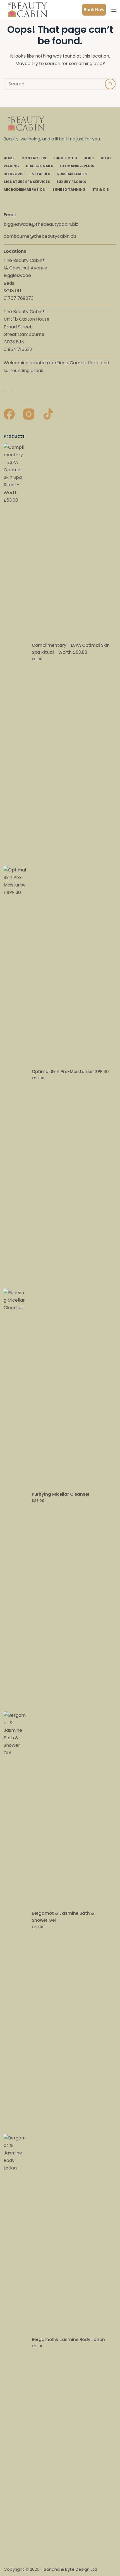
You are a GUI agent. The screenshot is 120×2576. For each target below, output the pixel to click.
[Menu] (114, 10)
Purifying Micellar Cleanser (61, 1494)
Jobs (89, 158)
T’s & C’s (101, 190)
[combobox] (55, 84)
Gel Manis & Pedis (77, 166)
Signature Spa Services (27, 182)
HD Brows (14, 174)
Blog (106, 158)
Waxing (11, 166)
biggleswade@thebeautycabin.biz (41, 224)
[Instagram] (29, 414)
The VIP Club (65, 158)
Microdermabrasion (25, 190)
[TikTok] (48, 414)
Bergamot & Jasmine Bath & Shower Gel (63, 1917)
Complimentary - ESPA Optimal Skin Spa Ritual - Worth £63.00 (71, 649)
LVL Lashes (40, 174)
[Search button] (110, 84)
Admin (9, 391)
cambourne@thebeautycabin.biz (40, 236)
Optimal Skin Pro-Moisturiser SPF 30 (70, 1072)
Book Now (94, 10)
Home (9, 158)
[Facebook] (9, 414)
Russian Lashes (72, 174)
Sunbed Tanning (69, 190)
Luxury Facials (72, 182)
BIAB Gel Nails (39, 166)
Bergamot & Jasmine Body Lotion (68, 2340)
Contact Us (34, 158)
